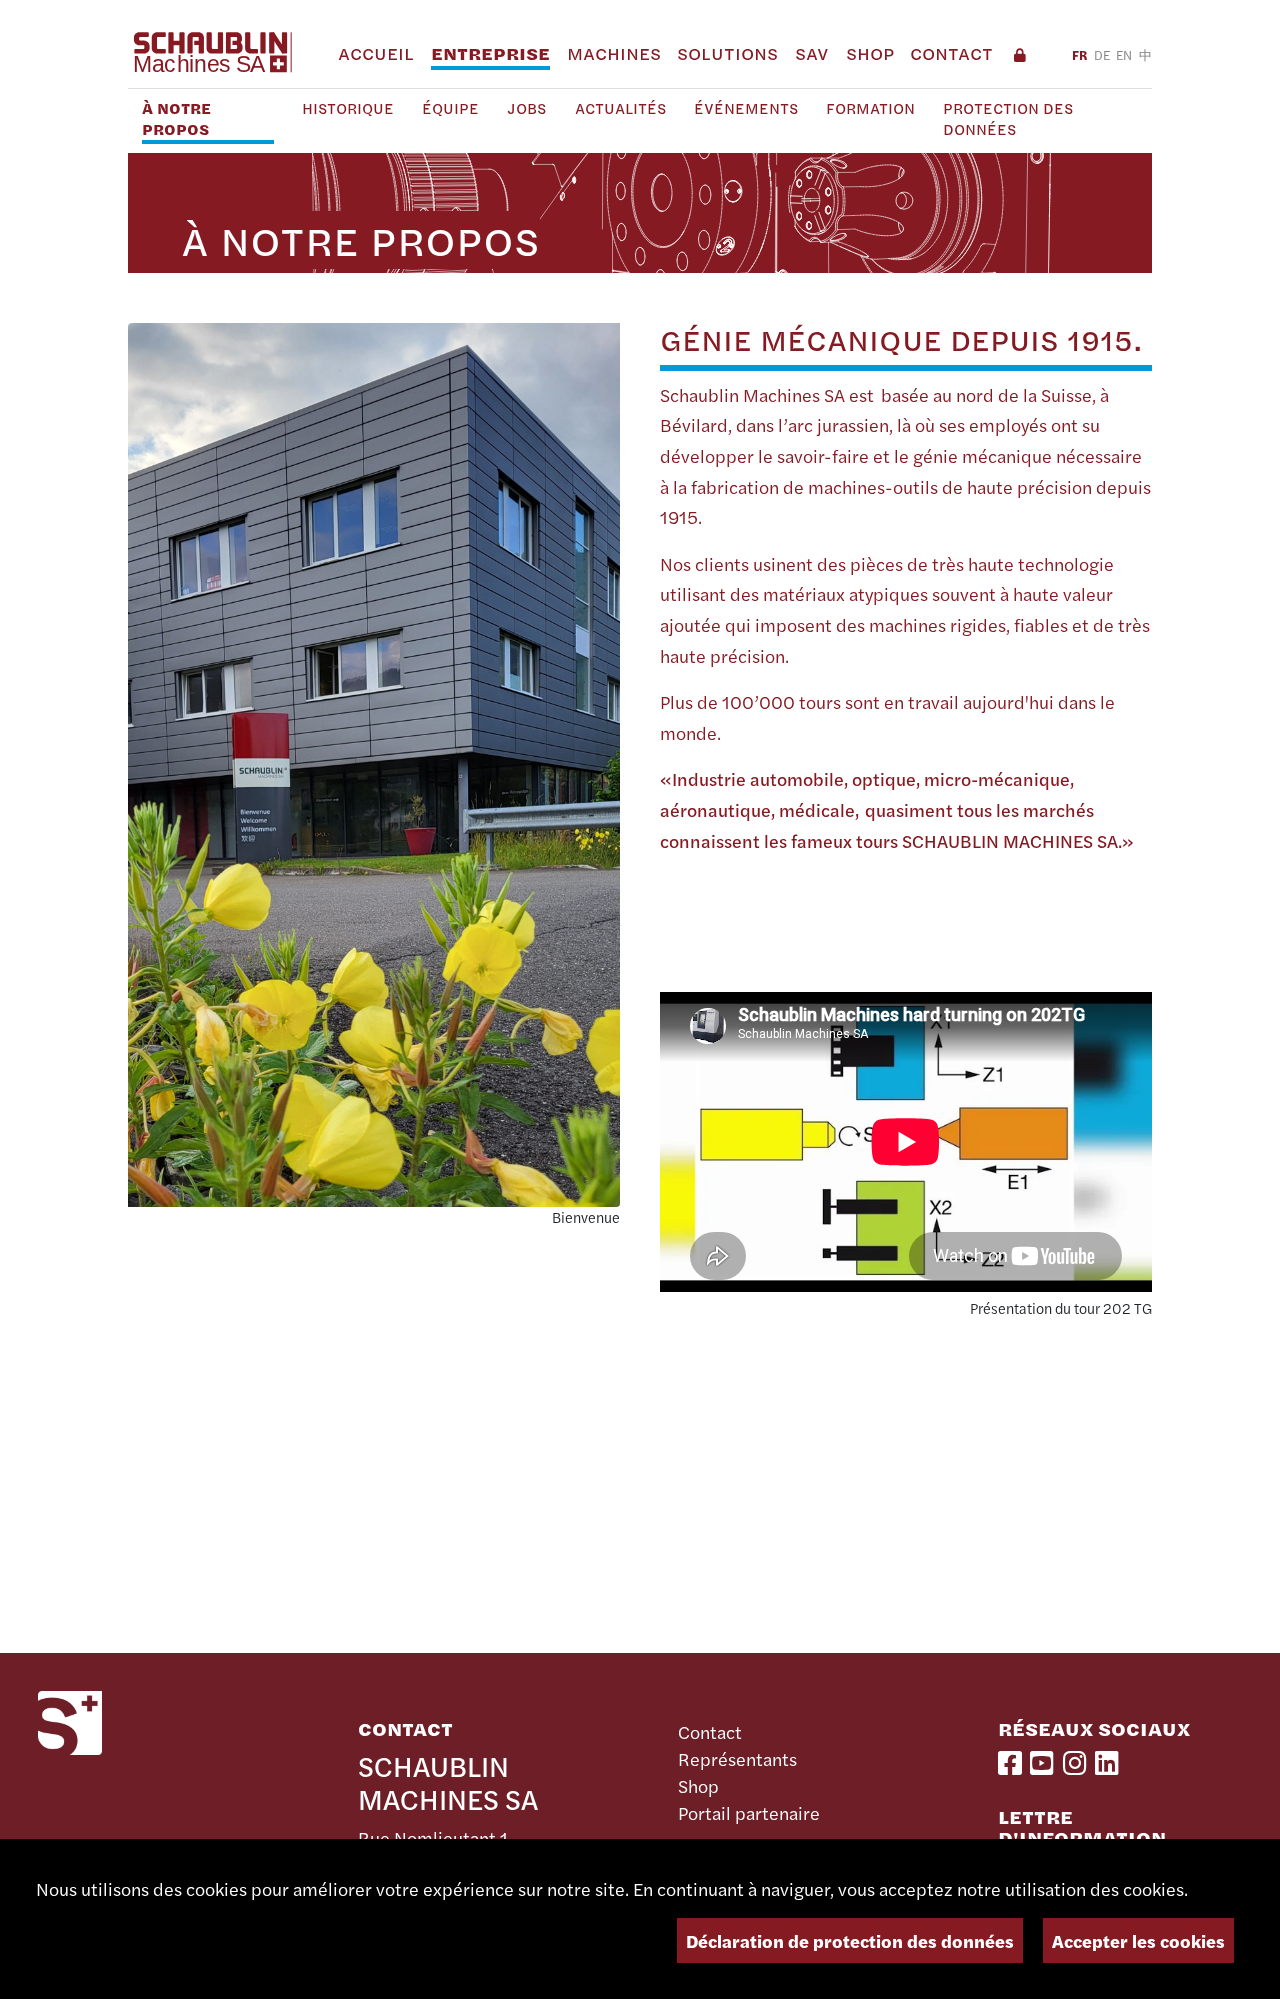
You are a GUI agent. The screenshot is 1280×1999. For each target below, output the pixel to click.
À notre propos (176, 119)
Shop (870, 53)
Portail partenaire (749, 1812)
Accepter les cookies (1138, 1940)
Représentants (737, 1758)
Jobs (526, 108)
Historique (348, 108)
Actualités (620, 108)
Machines (614, 53)
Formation (870, 108)
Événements (746, 108)
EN (1124, 55)
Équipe (450, 108)
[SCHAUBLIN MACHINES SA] (211, 52)
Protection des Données (1008, 119)
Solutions (727, 53)
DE (1102, 55)
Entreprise (490, 53)
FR (1079, 55)
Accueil (376, 53)
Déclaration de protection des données (850, 1940)
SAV (812, 53)
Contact (951, 53)
